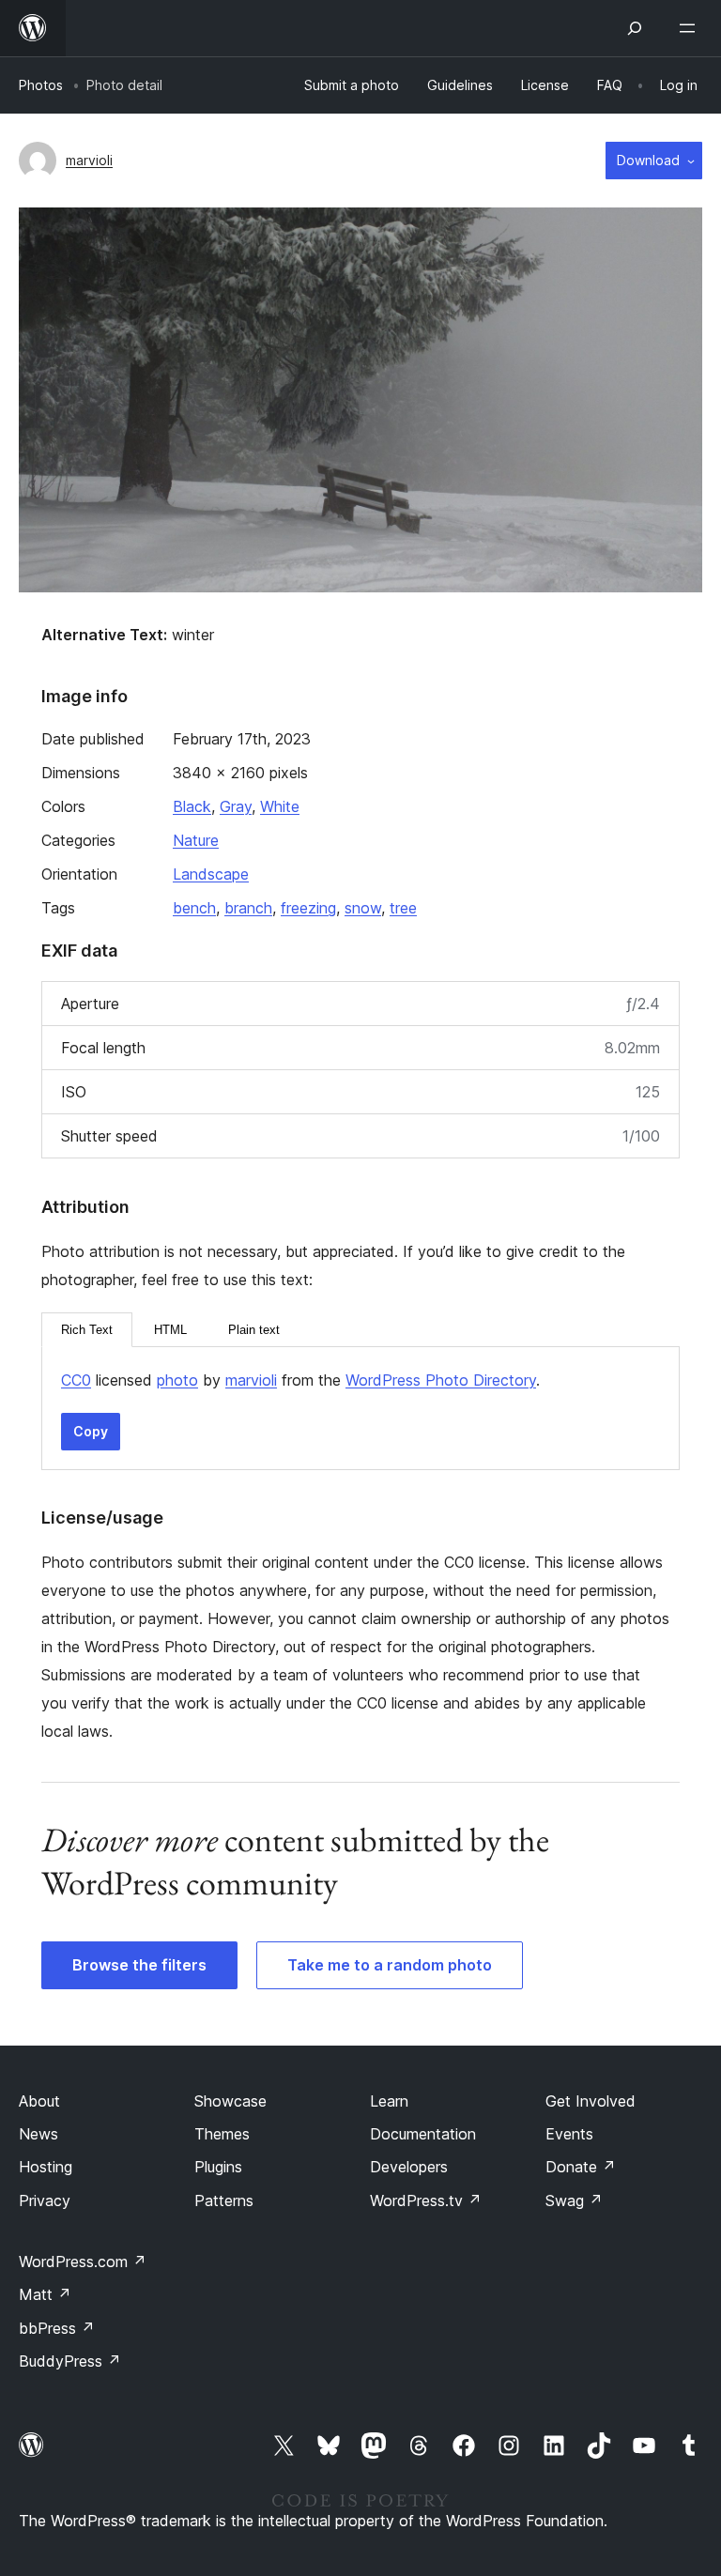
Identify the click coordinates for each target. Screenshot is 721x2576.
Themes (222, 2134)
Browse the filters (139, 1965)
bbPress (57, 2328)
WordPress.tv (426, 2200)
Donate (581, 2167)
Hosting (46, 2167)
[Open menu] (691, 28)
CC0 (76, 1380)
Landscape (211, 874)
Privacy (45, 2200)
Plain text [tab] (254, 1330)
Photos (41, 85)
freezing (308, 908)
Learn (389, 2101)
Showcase (230, 2101)
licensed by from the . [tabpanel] (300, 1380)
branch (248, 908)
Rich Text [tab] (87, 1330)
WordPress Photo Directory (441, 1380)
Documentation (423, 2134)
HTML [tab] (170, 1330)
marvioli (89, 160)
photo (177, 1380)
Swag (574, 2200)
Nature (196, 840)
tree (403, 908)
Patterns (224, 2200)
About (39, 2101)
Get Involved (591, 2101)
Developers (409, 2167)
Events (569, 2134)
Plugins (218, 2167)
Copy (91, 1431)
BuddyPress (70, 2361)
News (38, 2134)
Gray (236, 806)
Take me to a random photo (390, 1965)
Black (192, 806)
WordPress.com (83, 2262)
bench (194, 908)
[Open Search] (635, 28)
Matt (45, 2294)
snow (363, 908)
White (280, 806)
